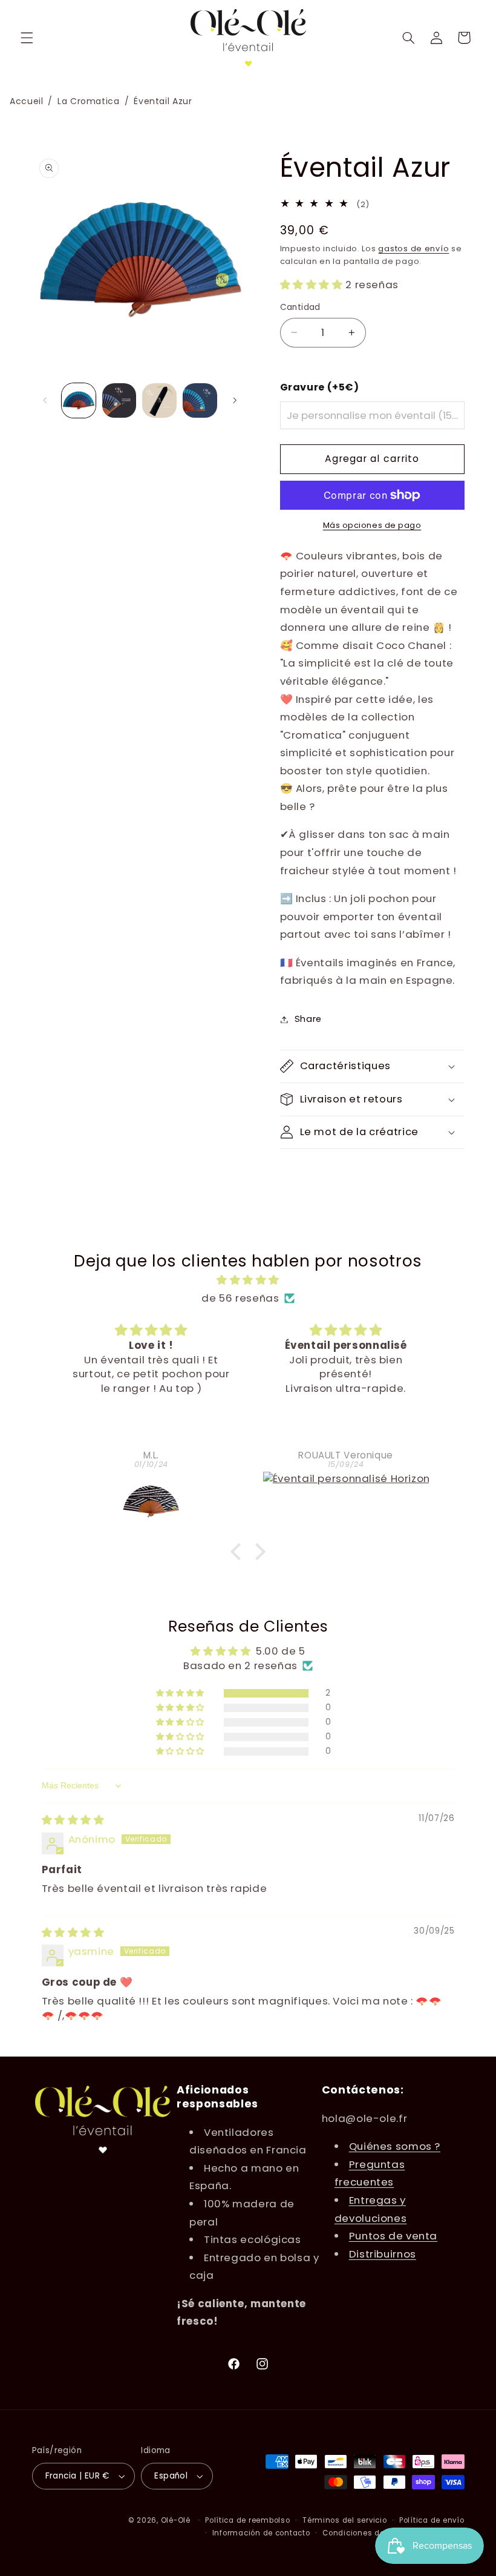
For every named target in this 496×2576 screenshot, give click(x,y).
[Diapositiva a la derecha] (235, 400)
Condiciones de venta (366, 2533)
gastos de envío (413, 249)
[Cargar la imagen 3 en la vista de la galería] (159, 400)
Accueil (26, 101)
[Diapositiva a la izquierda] (45, 400)
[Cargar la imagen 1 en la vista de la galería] (79, 400)
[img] (248, 1280)
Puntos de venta (393, 2236)
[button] (27, 38)
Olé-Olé (176, 2520)
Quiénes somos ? (395, 2146)
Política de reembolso (247, 2520)
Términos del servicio (344, 2520)
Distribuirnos (383, 2254)
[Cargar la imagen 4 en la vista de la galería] (200, 400)
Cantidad (300, 307)
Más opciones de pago (372, 525)
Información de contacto (261, 2533)
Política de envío (432, 2520)
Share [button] (308, 1019)
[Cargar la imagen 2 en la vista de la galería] (119, 400)
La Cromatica (89, 101)
